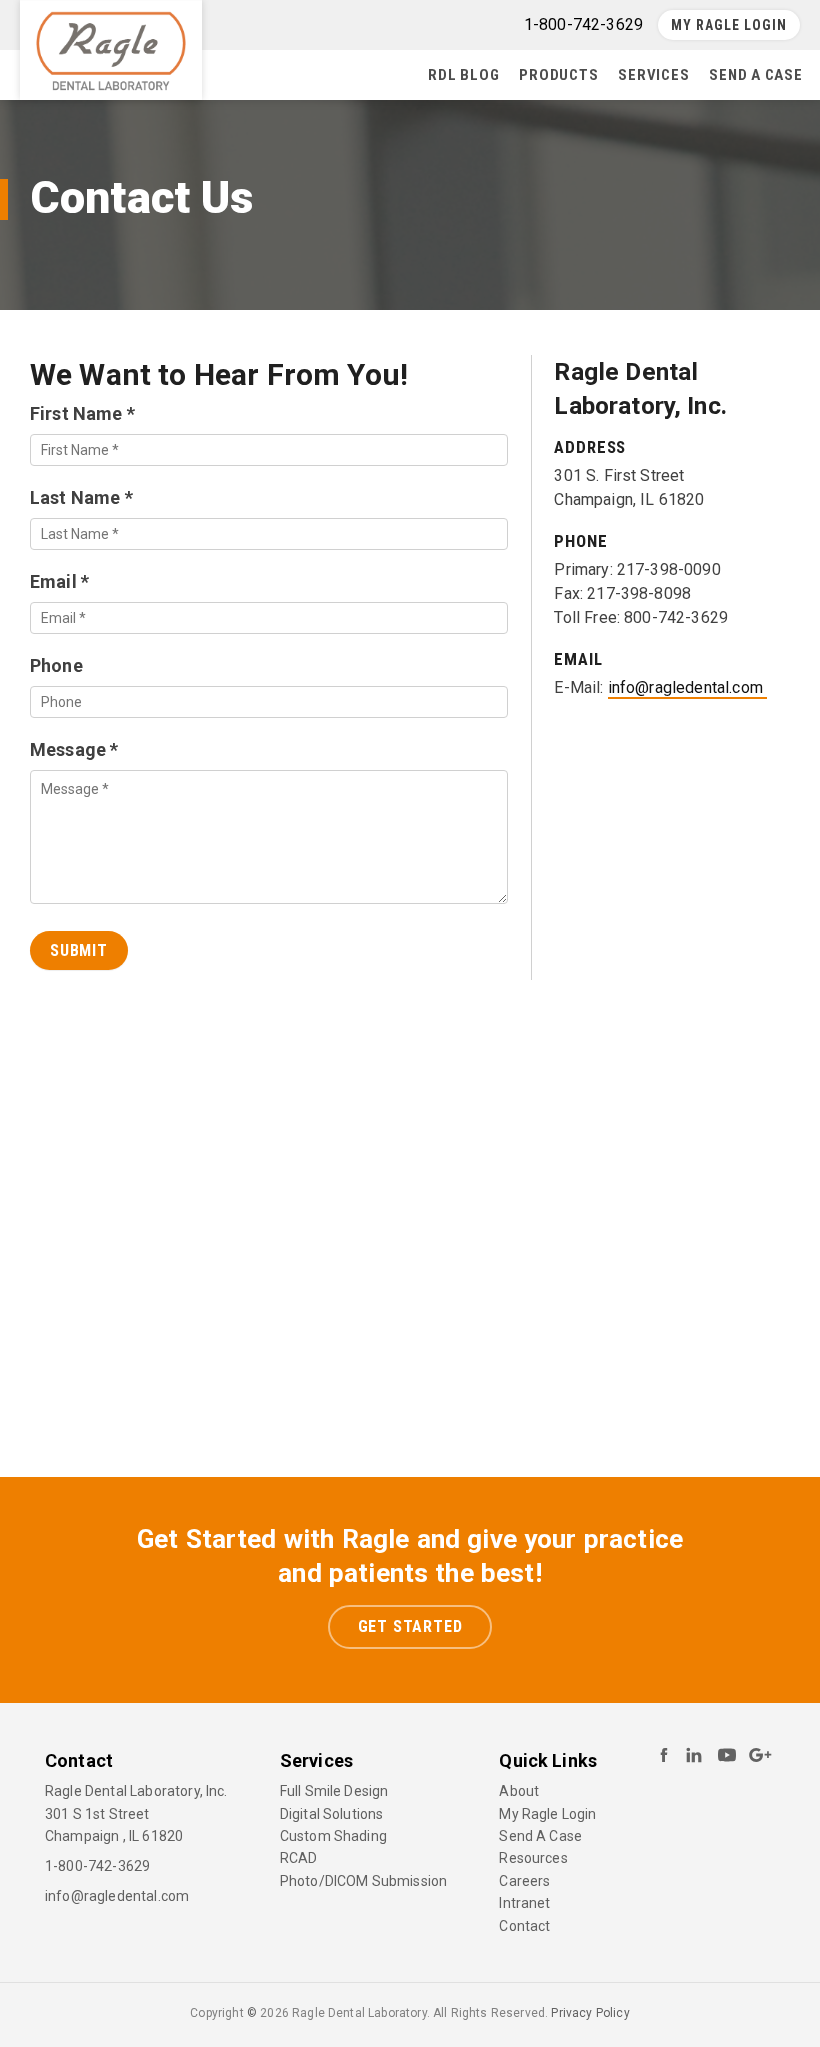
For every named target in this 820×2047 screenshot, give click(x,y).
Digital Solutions (332, 1814)
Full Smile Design (334, 1791)
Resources (533, 1858)
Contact (524, 1926)
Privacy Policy (590, 2013)
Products (558, 75)
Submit (79, 950)
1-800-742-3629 (97, 1866)
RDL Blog (463, 75)
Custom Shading (333, 1836)
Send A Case (755, 75)
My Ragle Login (729, 25)
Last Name (81, 497)
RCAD (299, 1858)
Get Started (410, 1626)
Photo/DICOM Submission (364, 1881)
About (519, 1791)
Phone (56, 665)
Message (74, 749)
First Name (82, 413)
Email (59, 581)
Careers (524, 1881)
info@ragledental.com (687, 687)
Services (653, 75)
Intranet (524, 1903)
